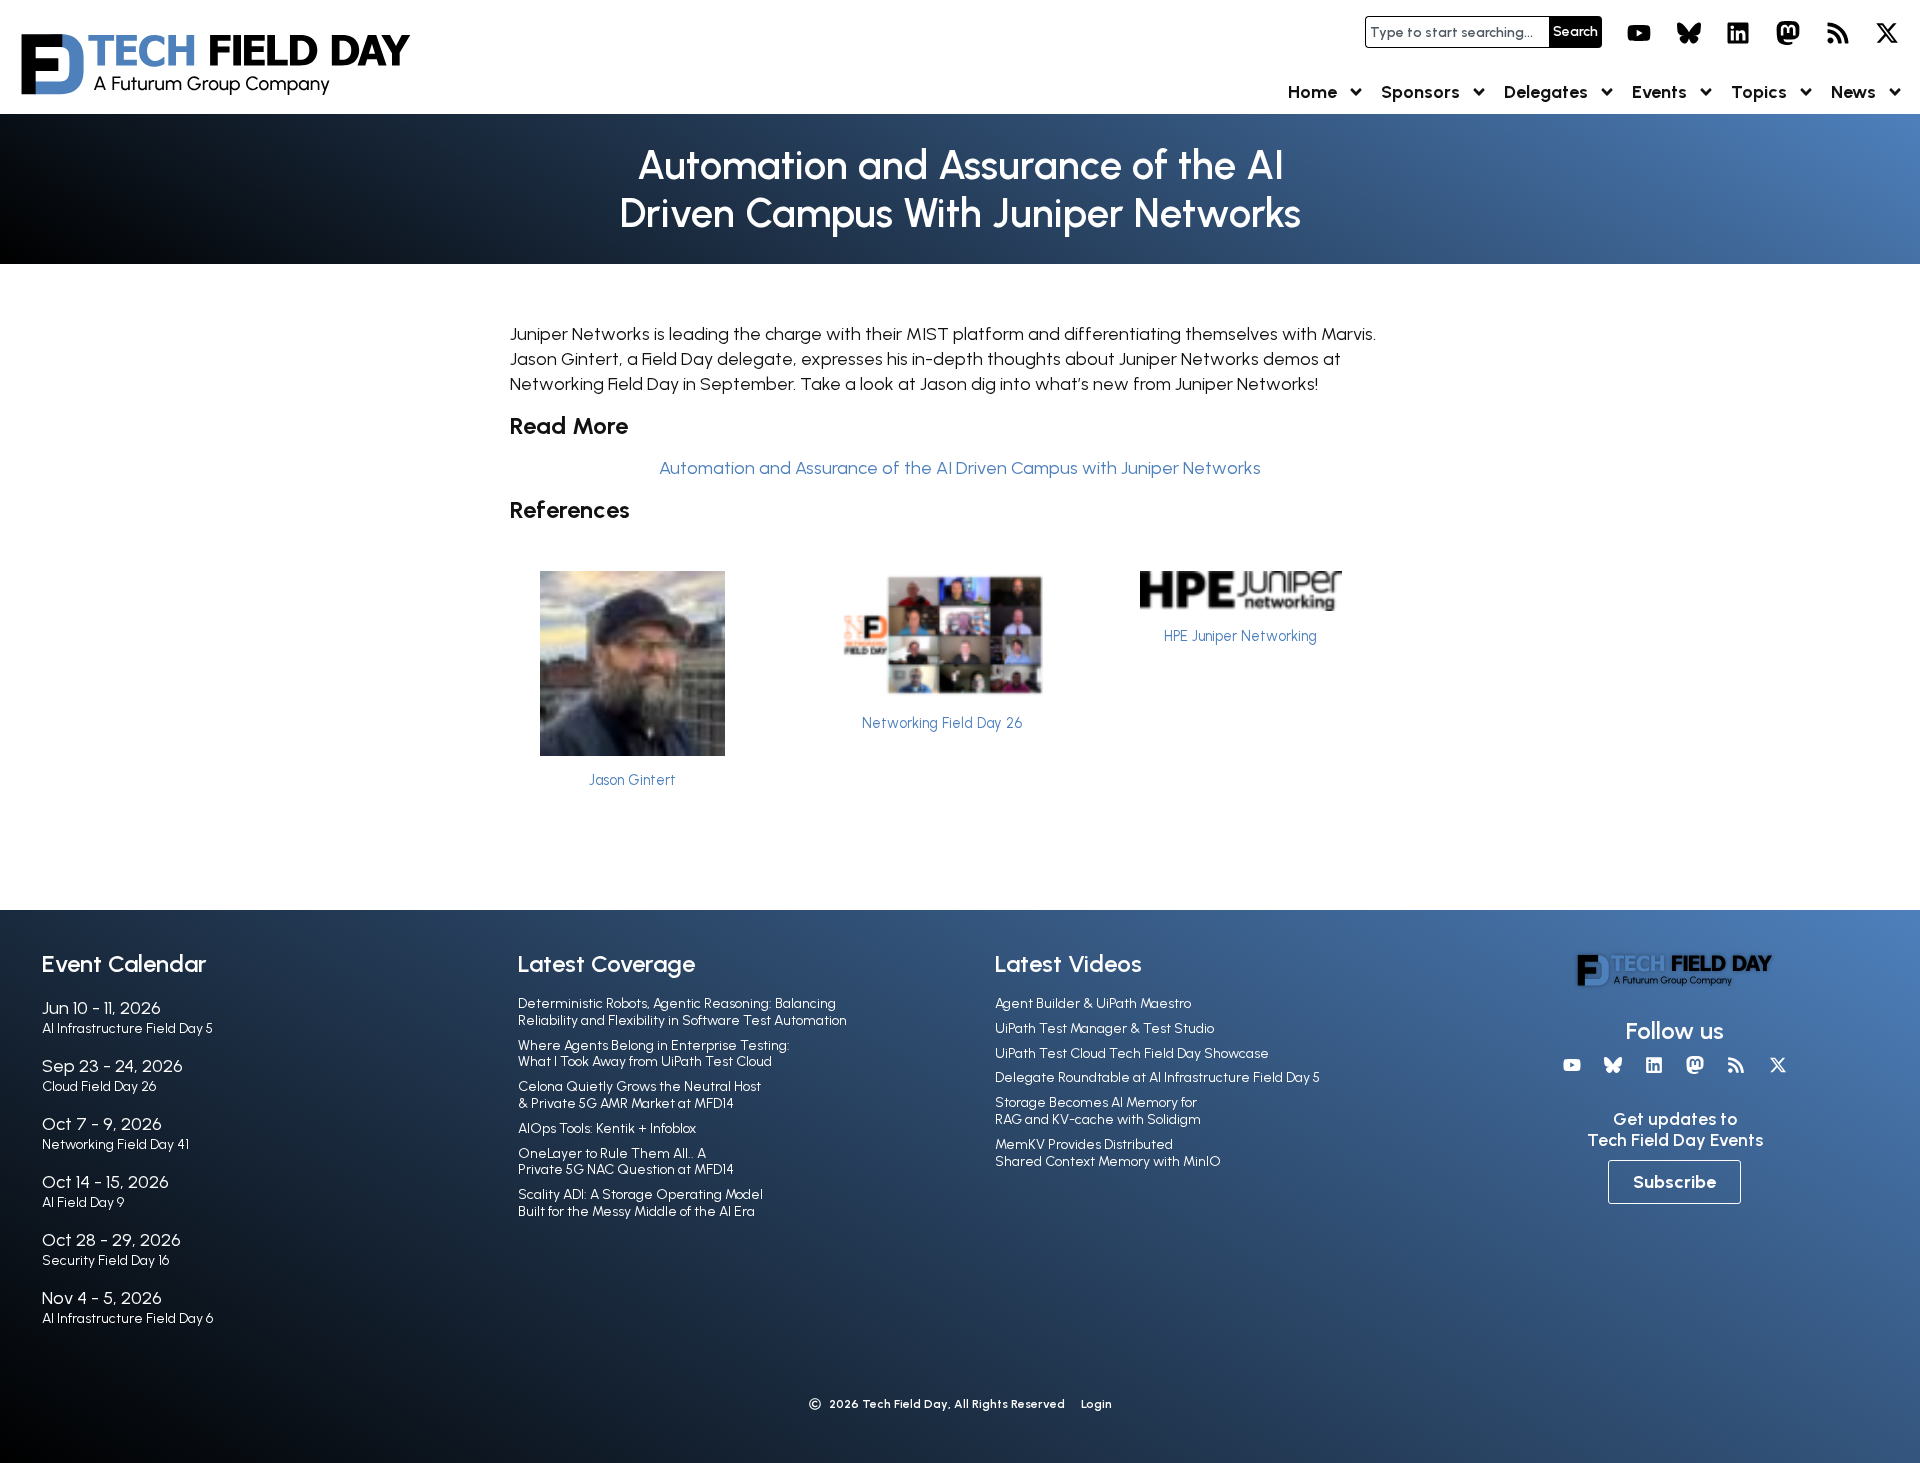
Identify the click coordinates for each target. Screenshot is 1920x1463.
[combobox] (1457, 32)
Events (1659, 92)
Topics (1759, 92)
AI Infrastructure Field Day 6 (127, 1318)
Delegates (1546, 92)
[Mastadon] (1788, 33)
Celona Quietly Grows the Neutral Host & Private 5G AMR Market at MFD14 (639, 1095)
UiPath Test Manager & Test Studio (1104, 1028)
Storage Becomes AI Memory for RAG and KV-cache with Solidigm (1098, 1111)
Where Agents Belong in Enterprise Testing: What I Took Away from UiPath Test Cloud (654, 1054)
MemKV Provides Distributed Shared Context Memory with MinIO (1108, 1153)
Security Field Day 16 (105, 1260)
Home (1312, 92)
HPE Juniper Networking (1240, 636)
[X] (1887, 33)
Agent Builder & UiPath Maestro (1093, 1003)
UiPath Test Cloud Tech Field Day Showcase (1132, 1053)
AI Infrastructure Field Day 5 (127, 1028)
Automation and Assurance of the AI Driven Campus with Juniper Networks (960, 468)
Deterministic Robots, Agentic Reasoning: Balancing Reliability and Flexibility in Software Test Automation (682, 1012)
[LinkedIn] (1739, 33)
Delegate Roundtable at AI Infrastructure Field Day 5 (1157, 1077)
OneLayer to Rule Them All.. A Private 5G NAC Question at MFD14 (626, 1162)
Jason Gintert (632, 780)
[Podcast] (1838, 33)
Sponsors (1420, 92)
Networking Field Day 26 (942, 723)
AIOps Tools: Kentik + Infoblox (607, 1128)
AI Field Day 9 (83, 1202)
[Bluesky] (1689, 33)
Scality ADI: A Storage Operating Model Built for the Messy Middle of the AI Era (640, 1203)
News (1853, 92)
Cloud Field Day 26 (99, 1086)
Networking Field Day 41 (115, 1144)
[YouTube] (1639, 33)
